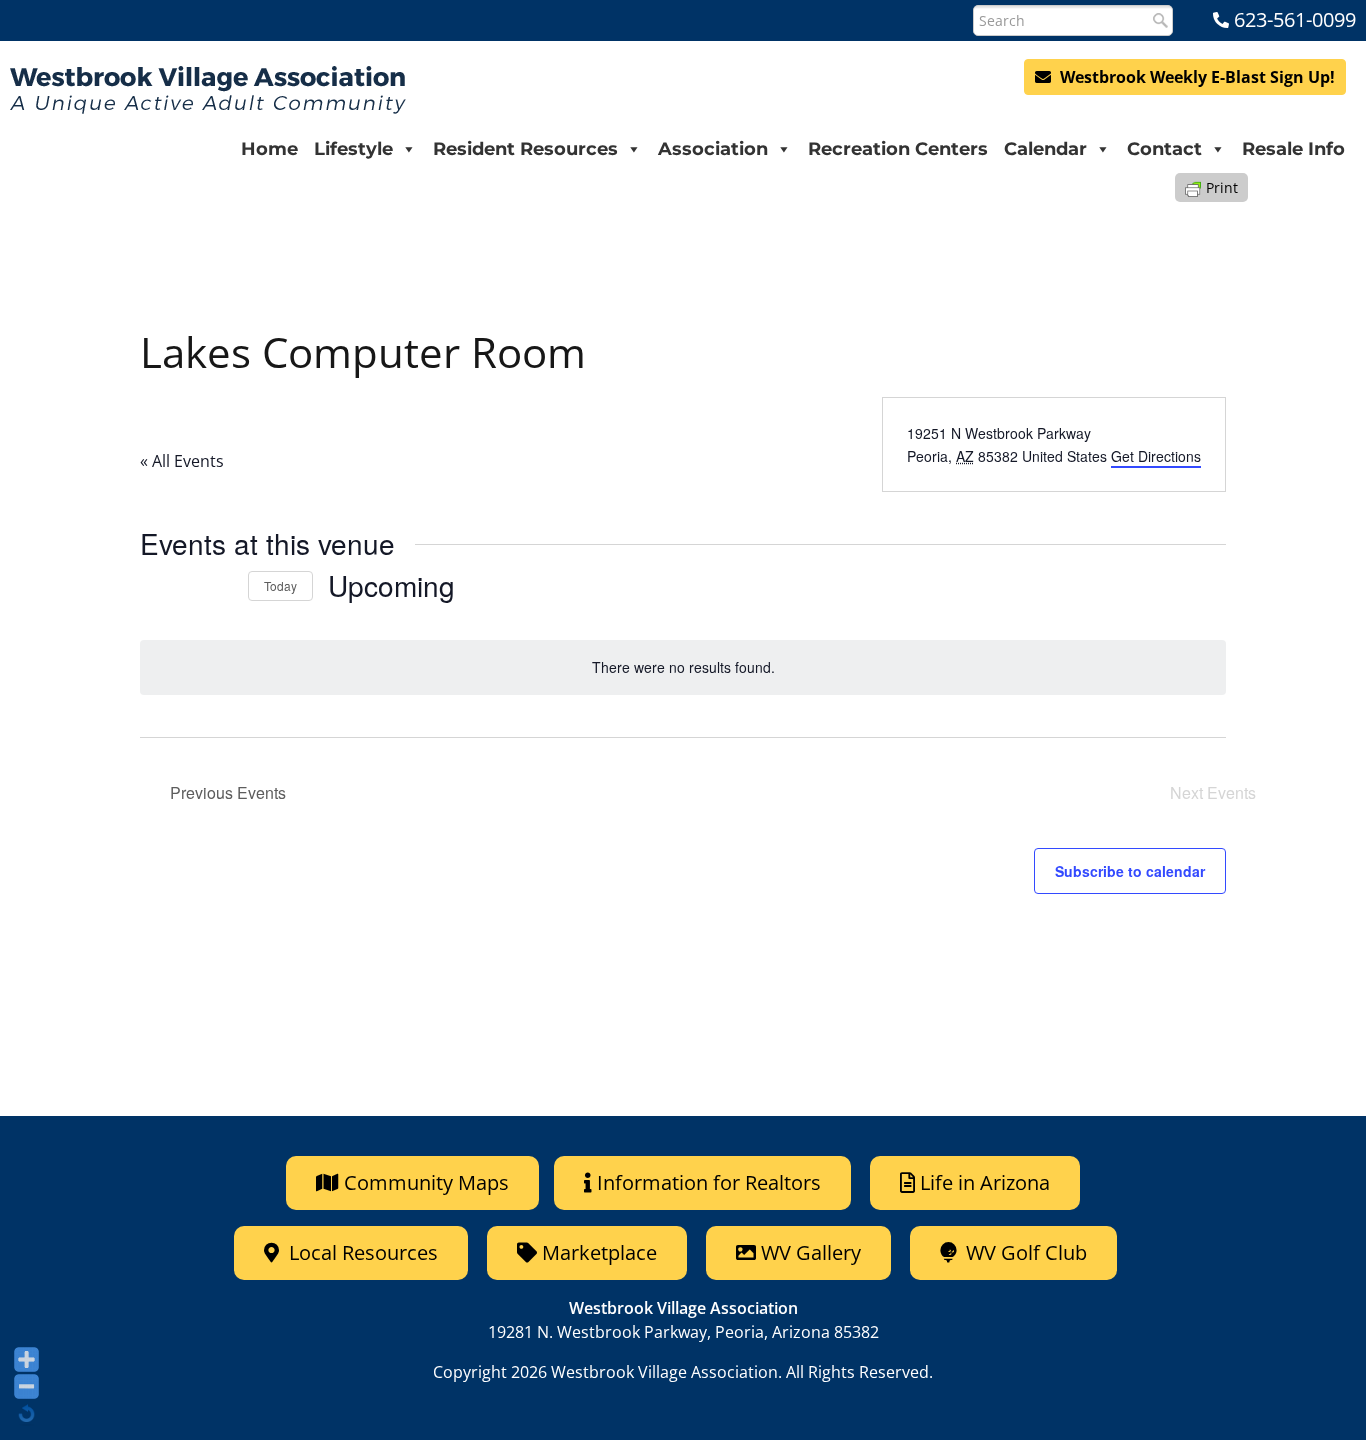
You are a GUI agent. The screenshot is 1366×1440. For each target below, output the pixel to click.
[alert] (683, 667)
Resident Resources (525, 149)
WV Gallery (811, 1252)
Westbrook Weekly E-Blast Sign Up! (1195, 77)
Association (713, 149)
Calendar (1045, 149)
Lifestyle (353, 149)
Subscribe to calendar (1130, 871)
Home (269, 149)
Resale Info (1293, 149)
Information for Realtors (709, 1182)
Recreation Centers (898, 149)
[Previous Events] (182, 586)
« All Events (182, 461)
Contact (1164, 149)
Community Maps (424, 1182)
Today (280, 585)
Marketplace (597, 1252)
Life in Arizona (985, 1182)
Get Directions (1156, 456)
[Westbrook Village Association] (208, 90)
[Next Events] (221, 586)
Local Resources (361, 1252)
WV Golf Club (1024, 1252)
